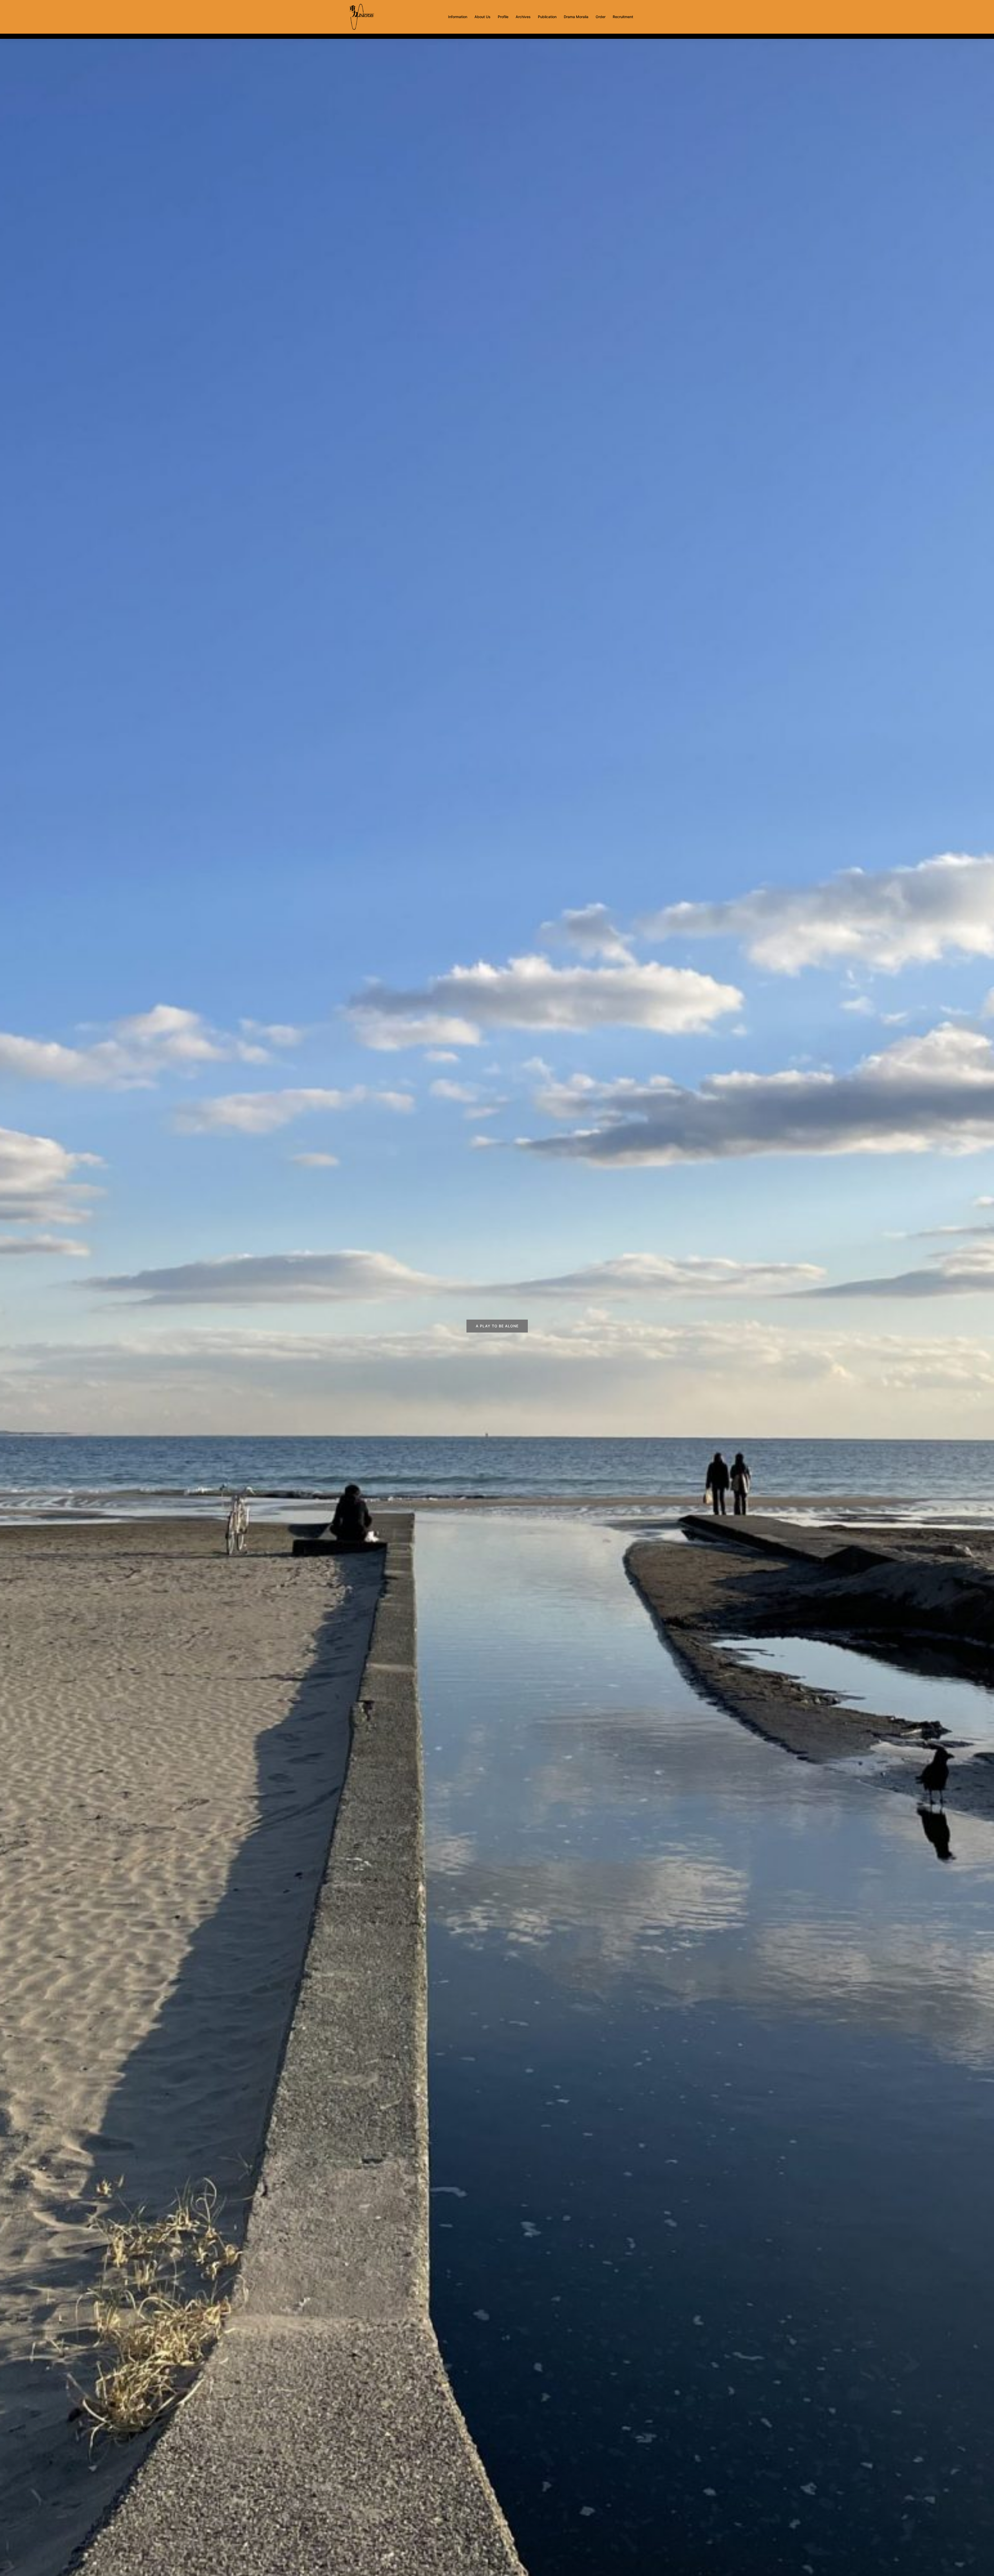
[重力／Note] (362, 16)
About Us (483, 17)
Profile (503, 17)
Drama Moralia (576, 17)
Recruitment (623, 17)
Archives (523, 17)
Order (601, 17)
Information (458, 17)
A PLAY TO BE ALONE (497, 1326)
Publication (547, 17)
